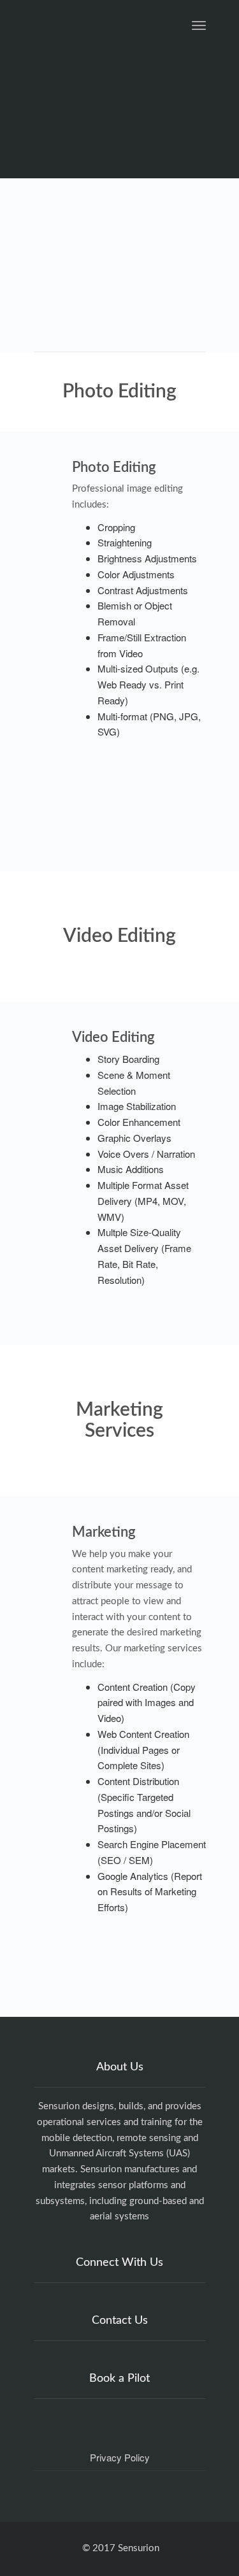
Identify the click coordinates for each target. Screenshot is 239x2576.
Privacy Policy (120, 2457)
